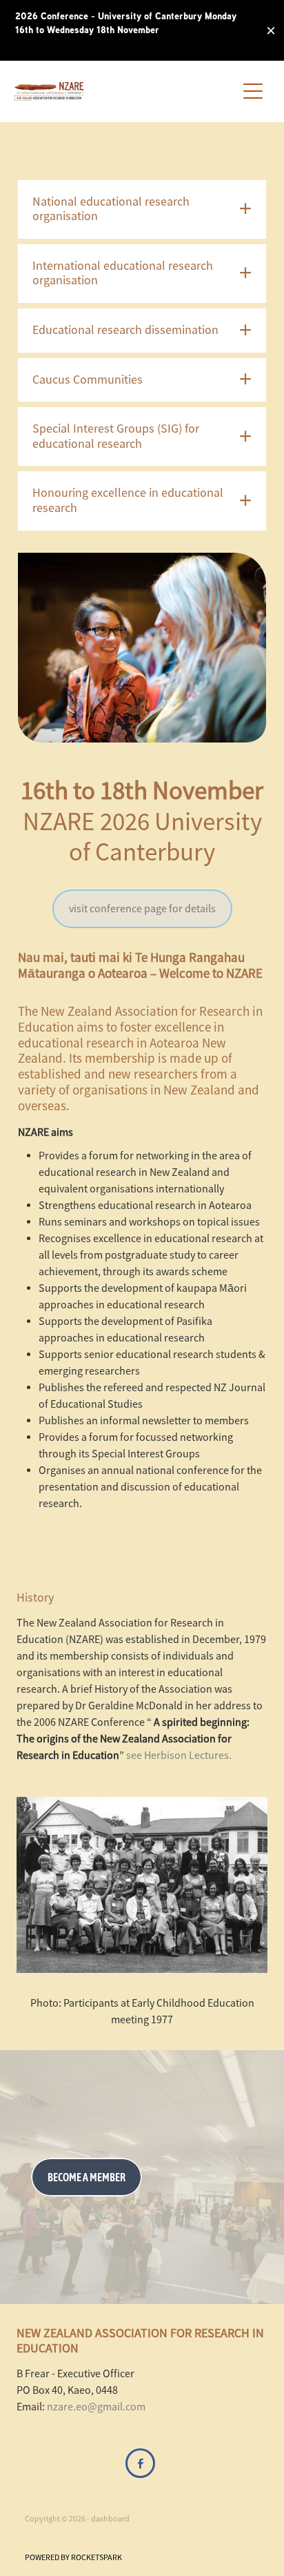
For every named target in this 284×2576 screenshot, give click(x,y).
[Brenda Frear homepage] (126, 91)
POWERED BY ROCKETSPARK (73, 2557)
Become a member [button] (87, 2177)
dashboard (110, 2519)
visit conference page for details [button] (142, 909)
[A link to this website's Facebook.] (140, 2463)
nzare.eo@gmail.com (96, 2407)
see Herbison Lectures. (178, 1756)
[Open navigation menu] (253, 91)
